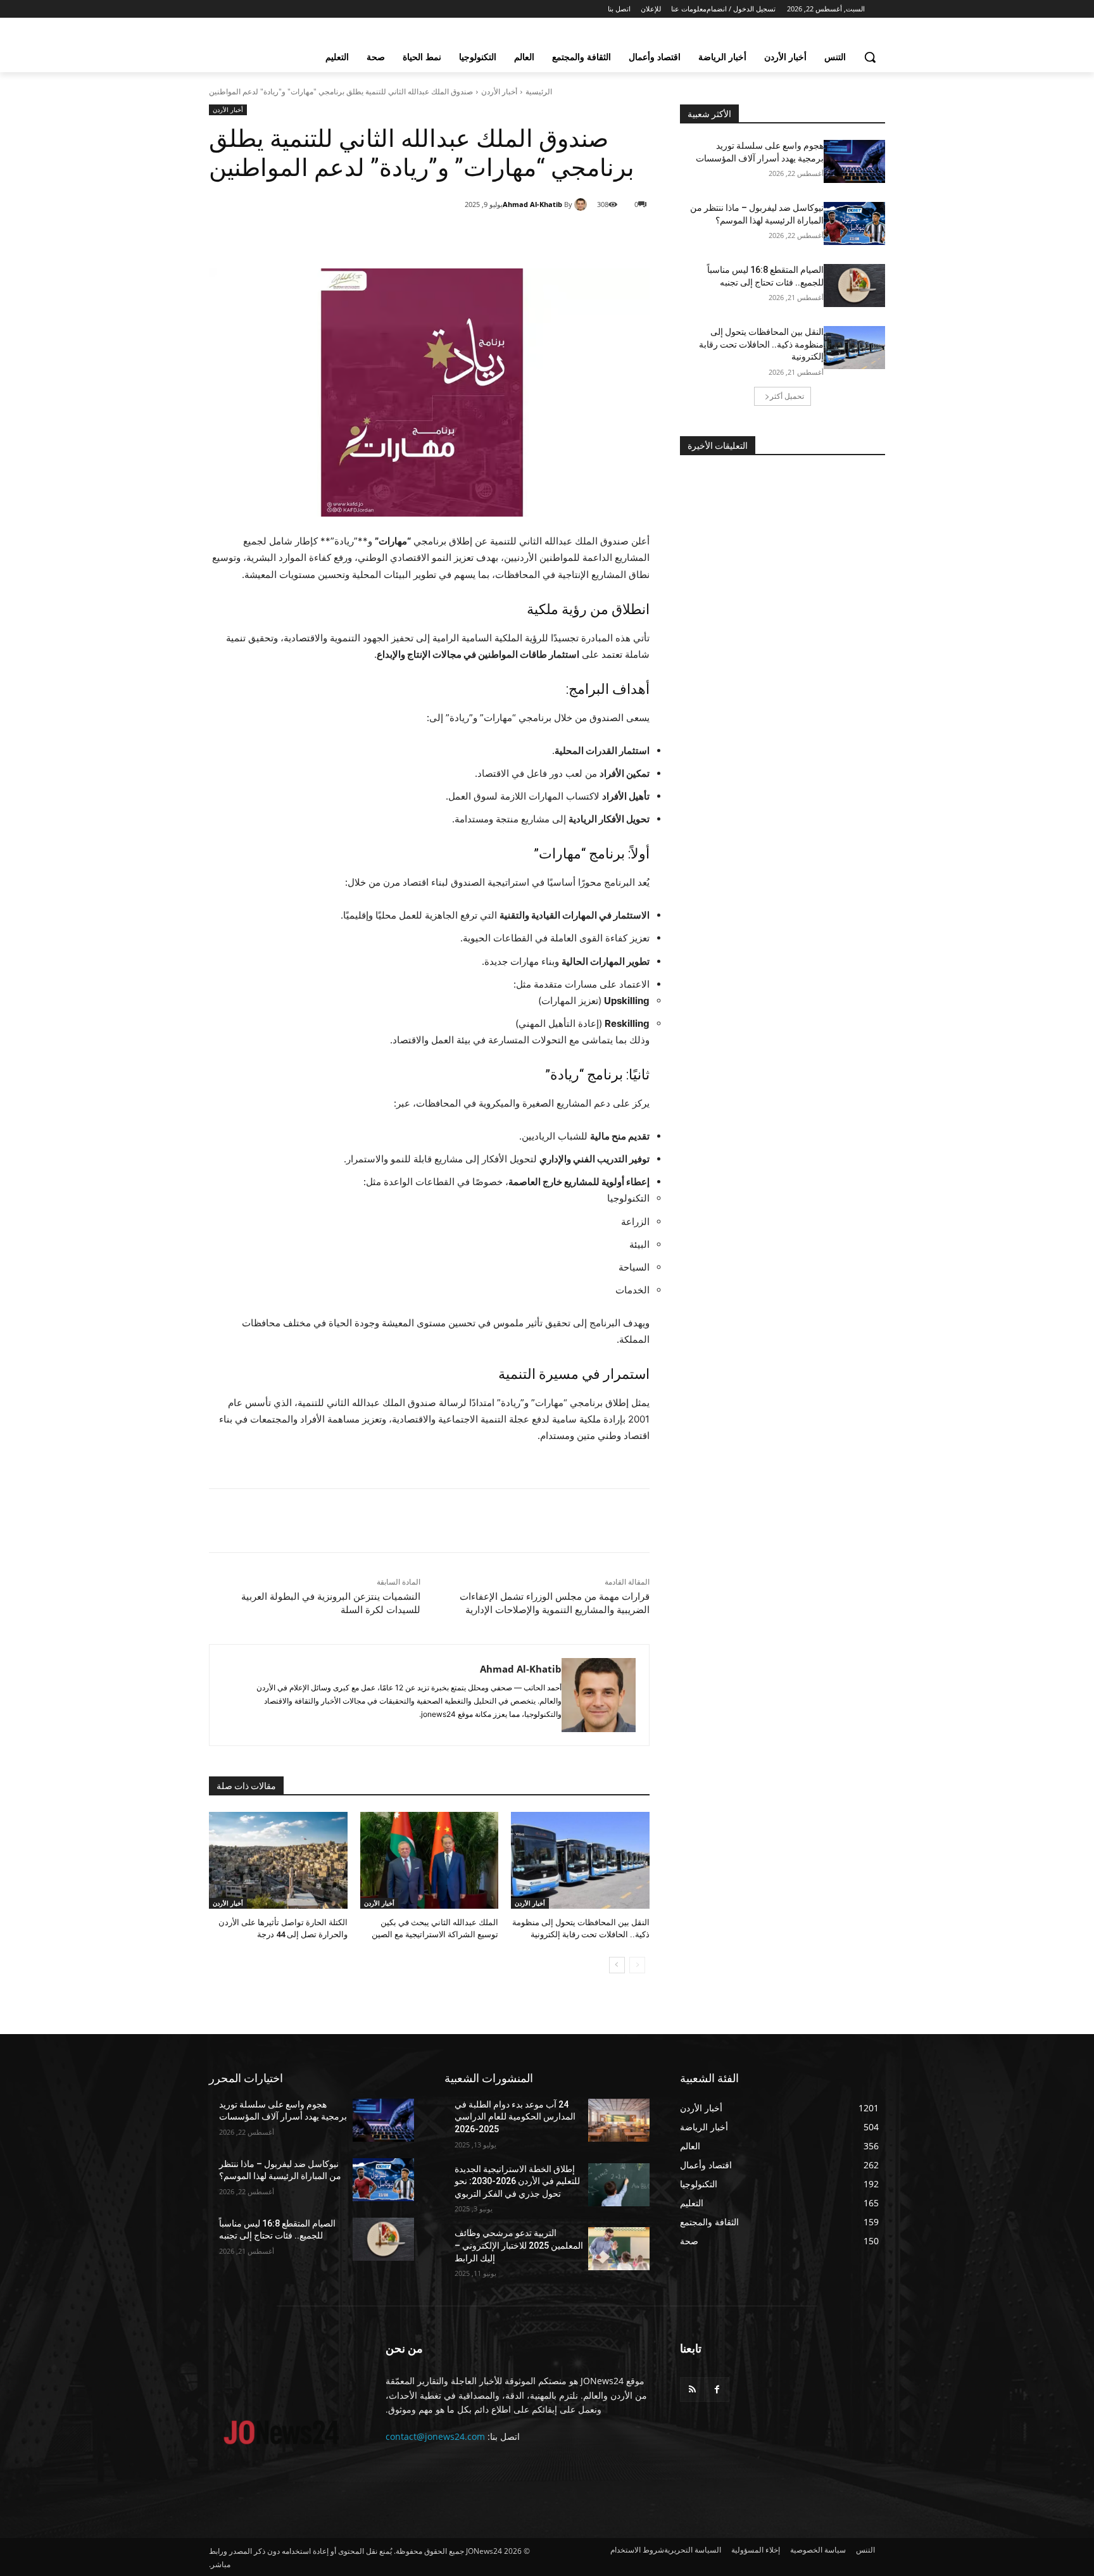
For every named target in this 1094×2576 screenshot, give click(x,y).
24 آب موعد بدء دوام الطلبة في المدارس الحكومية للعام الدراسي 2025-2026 (515, 2117)
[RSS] (692, 2390)
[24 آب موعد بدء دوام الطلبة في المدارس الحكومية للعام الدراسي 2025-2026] (619, 2120)
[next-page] (617, 1965)
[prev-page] (637, 1965)
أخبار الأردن (499, 91)
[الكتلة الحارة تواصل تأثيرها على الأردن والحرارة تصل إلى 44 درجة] (278, 1860)
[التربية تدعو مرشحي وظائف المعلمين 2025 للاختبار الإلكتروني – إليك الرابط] (619, 2249)
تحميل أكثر (787, 396)
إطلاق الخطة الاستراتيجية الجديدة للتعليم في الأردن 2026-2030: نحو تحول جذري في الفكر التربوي (517, 2181)
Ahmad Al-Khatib (532, 204)
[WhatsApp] (508, 237)
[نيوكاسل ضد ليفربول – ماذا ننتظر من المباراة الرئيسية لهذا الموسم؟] (854, 223)
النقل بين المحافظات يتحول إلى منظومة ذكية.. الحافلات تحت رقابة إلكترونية (761, 344)
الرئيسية (539, 91)
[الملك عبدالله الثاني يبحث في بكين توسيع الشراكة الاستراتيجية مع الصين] (430, 1860)
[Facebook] (566, 237)
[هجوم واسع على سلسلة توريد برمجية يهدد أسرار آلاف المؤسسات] (854, 161)
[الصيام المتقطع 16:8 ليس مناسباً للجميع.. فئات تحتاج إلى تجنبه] (854, 286)
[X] (537, 237)
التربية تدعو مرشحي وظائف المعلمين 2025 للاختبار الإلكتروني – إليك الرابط (519, 2245)
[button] (870, 57)
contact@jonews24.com (435, 2436)
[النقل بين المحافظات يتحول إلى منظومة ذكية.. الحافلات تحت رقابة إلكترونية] (580, 1860)
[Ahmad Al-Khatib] (582, 204)
